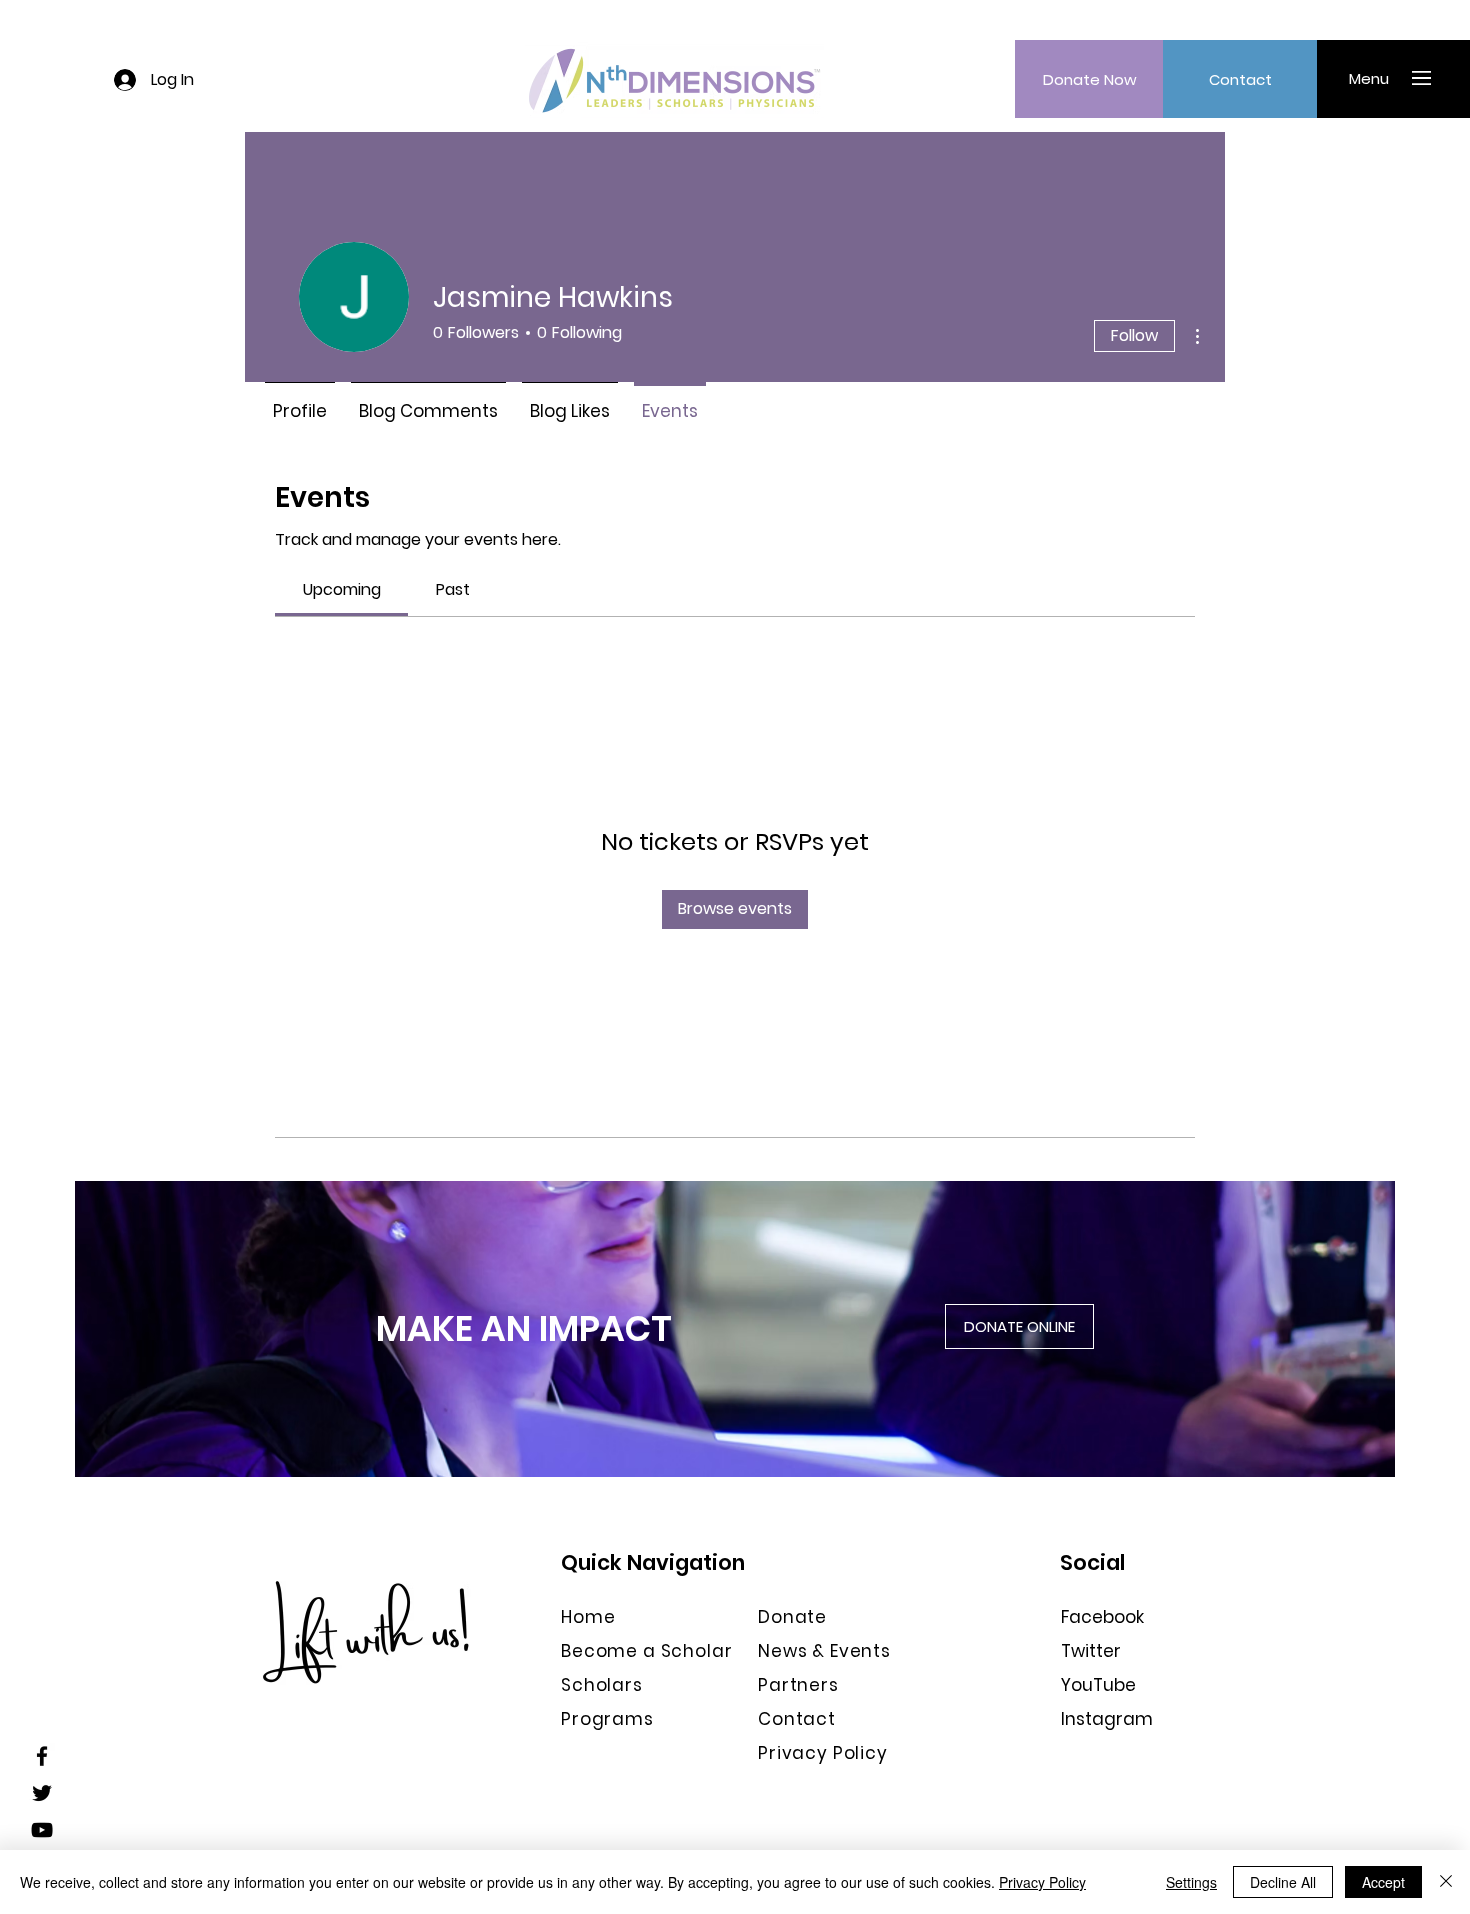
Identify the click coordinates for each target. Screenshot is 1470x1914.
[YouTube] (42, 1830)
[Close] (1446, 1882)
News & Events (824, 1651)
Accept (1383, 1882)
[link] (342, 589)
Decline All (1283, 1882)
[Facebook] (42, 1756)
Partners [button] (798, 1685)
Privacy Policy (1042, 1882)
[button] (1368, 78)
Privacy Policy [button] (823, 1753)
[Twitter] (42, 1793)
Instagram (1107, 1719)
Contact (797, 1719)
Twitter (1091, 1651)
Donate (792, 1617)
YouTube (1098, 1685)
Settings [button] (1191, 1882)
